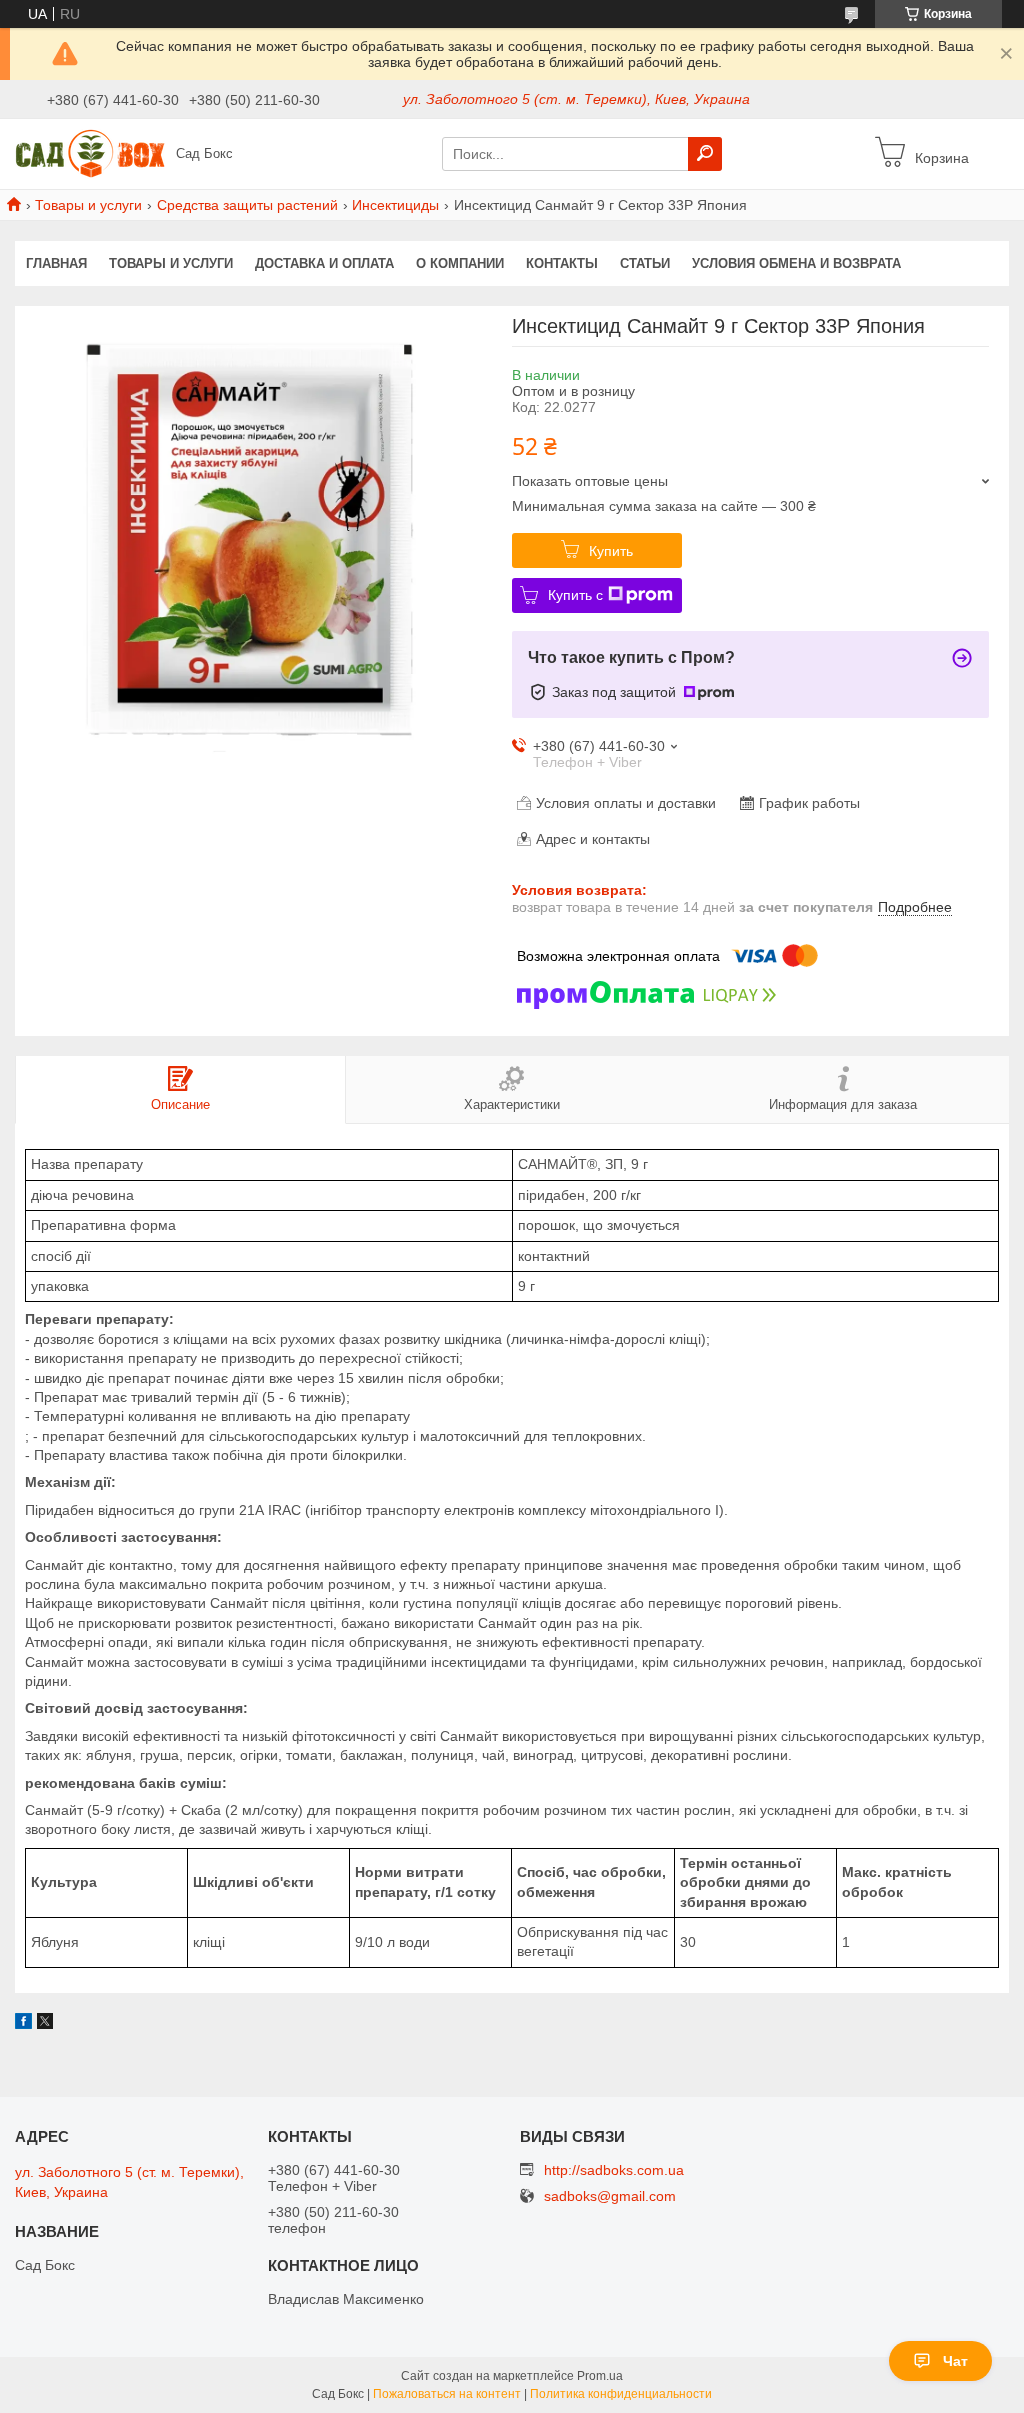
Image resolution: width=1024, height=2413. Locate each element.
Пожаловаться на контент (447, 2394)
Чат (955, 2361)
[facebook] (23, 2024)
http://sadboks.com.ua (614, 2170)
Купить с (575, 595)
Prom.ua (600, 2376)
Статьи (645, 263)
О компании (460, 263)
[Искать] (705, 154)
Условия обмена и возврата (796, 263)
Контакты (562, 263)
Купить (611, 551)
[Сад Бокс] (90, 153)
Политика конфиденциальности (621, 2394)
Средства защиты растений (247, 205)
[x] (45, 2024)
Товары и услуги (88, 205)
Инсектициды (395, 205)
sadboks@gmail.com (610, 2196)
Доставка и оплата (324, 263)
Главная (56, 263)
